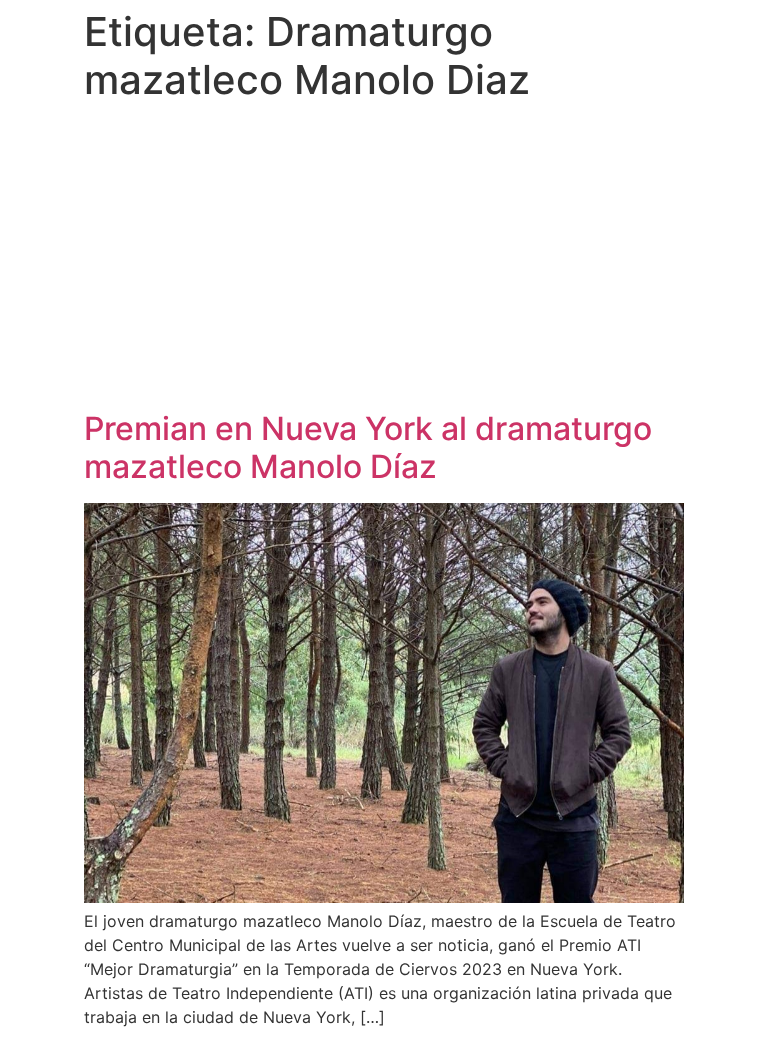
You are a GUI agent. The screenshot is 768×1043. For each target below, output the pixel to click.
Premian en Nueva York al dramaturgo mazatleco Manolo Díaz (368, 447)
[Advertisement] (384, 260)
